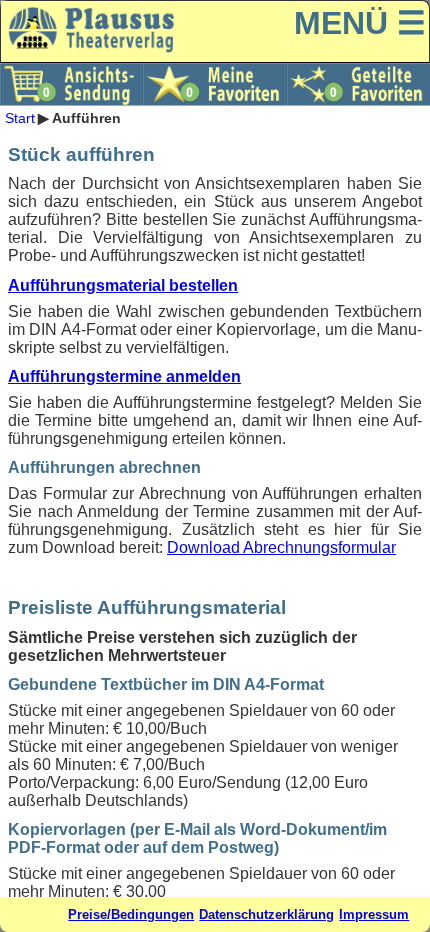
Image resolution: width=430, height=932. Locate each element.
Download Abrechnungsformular (281, 547)
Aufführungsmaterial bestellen (123, 285)
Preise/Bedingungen (131, 914)
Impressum (374, 914)
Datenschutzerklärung (266, 914)
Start (20, 118)
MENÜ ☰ (360, 23)
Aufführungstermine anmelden (124, 376)
